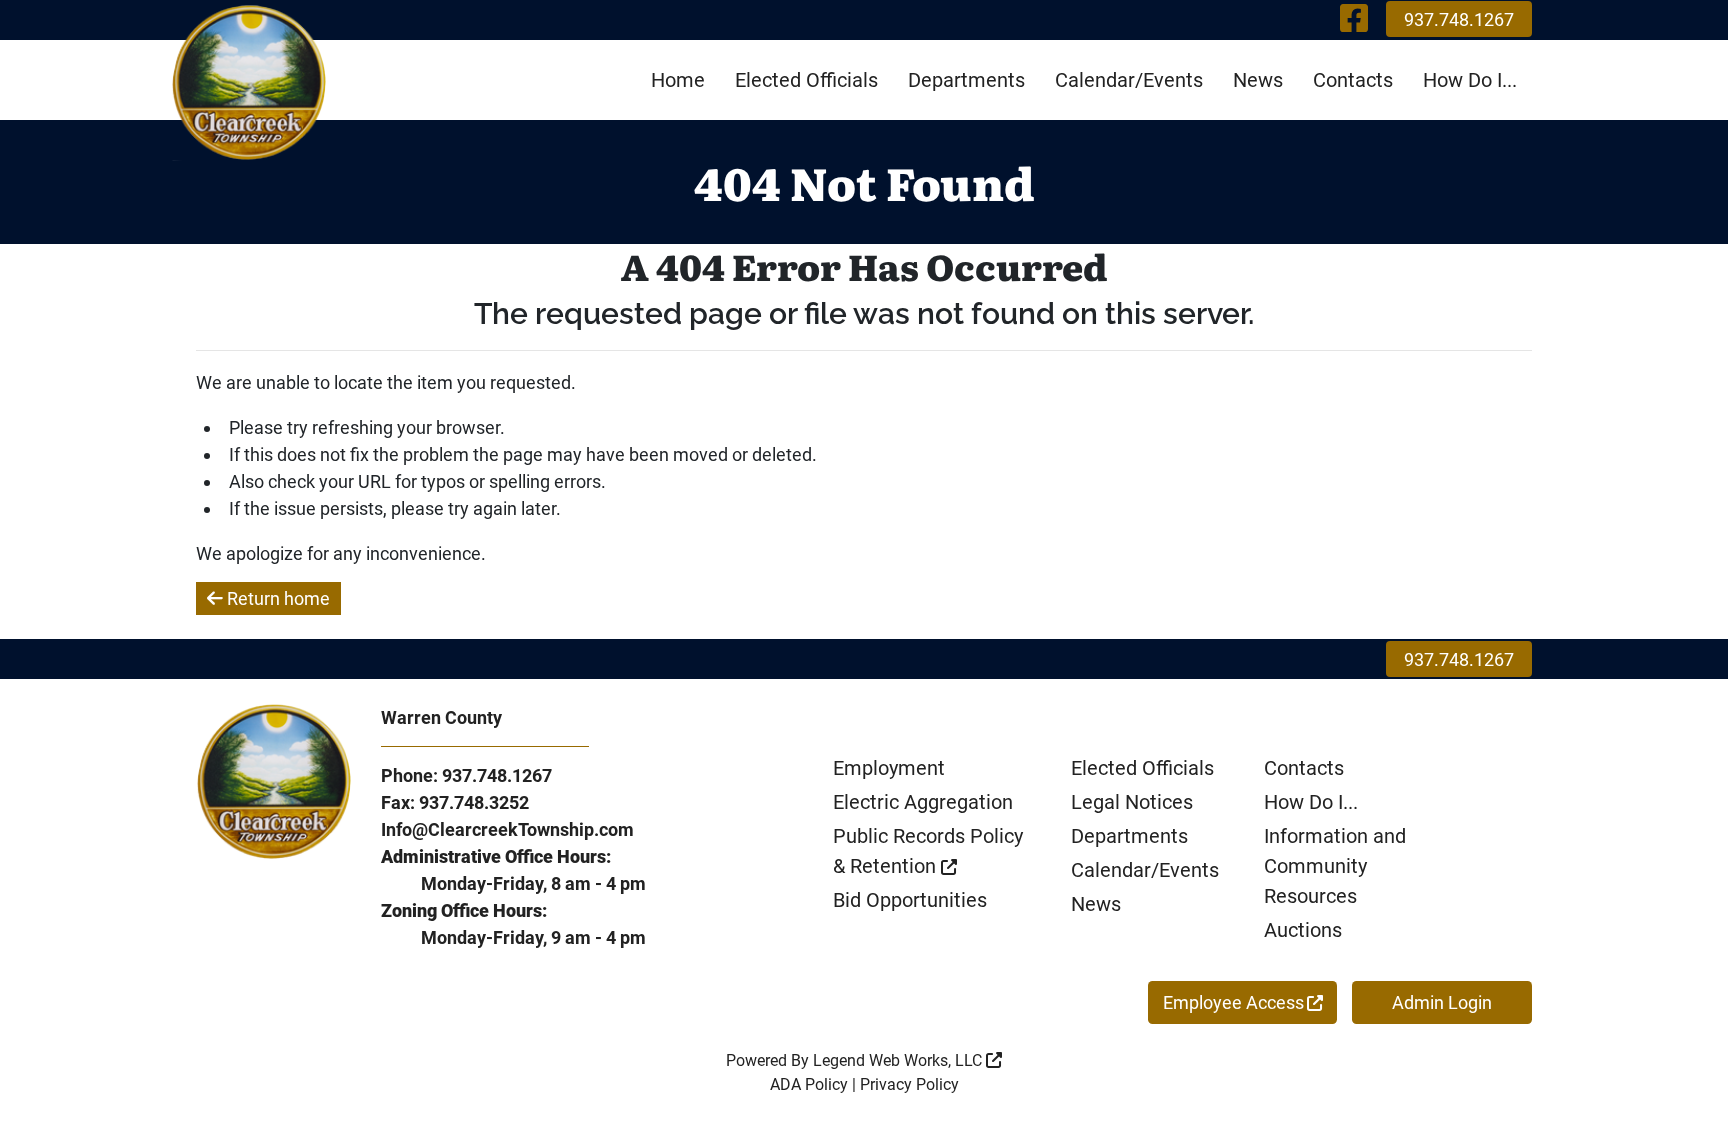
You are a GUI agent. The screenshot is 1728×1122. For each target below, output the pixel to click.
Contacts (1353, 80)
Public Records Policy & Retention (928, 851)
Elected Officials (806, 80)
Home (678, 80)
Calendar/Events (1129, 80)
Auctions (1303, 930)
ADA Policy (809, 1084)
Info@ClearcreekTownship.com (507, 829)
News (1258, 80)
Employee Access (1233, 1002)
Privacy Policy (909, 1084)
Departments (966, 80)
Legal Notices (1132, 802)
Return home (276, 598)
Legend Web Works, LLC (899, 1060)
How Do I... (1470, 80)
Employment (889, 768)
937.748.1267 (1459, 19)
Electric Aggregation (923, 802)
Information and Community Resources (1335, 866)
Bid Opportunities (910, 900)
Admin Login (1442, 1002)
